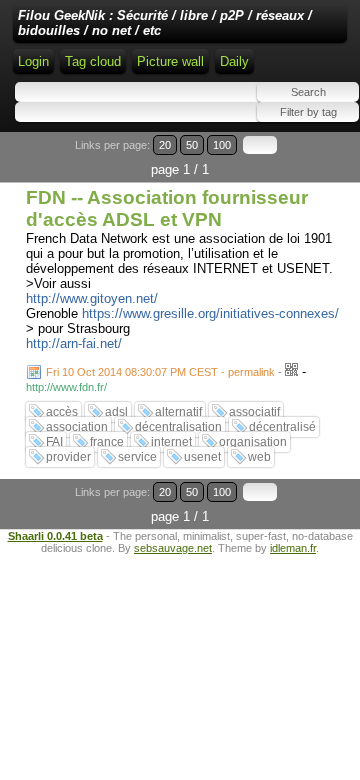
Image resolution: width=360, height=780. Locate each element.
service (137, 457)
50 (192, 145)
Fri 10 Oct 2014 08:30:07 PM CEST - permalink (160, 372)
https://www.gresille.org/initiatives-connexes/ (210, 313)
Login (33, 61)
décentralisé (282, 427)
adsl (116, 412)
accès (62, 412)
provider (68, 457)
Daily (234, 61)
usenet (202, 457)
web (259, 457)
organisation (253, 442)
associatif (254, 412)
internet (171, 442)
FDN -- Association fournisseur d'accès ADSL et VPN (167, 208)
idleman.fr (293, 548)
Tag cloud (93, 61)
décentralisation (178, 427)
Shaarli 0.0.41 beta (55, 536)
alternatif (178, 412)
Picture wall (170, 61)
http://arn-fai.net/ (74, 343)
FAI (54, 442)
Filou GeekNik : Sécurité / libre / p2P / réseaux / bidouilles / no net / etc (165, 23)
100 (222, 145)
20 (165, 145)
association (77, 427)
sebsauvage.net (173, 548)
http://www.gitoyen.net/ (92, 298)
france (107, 442)
